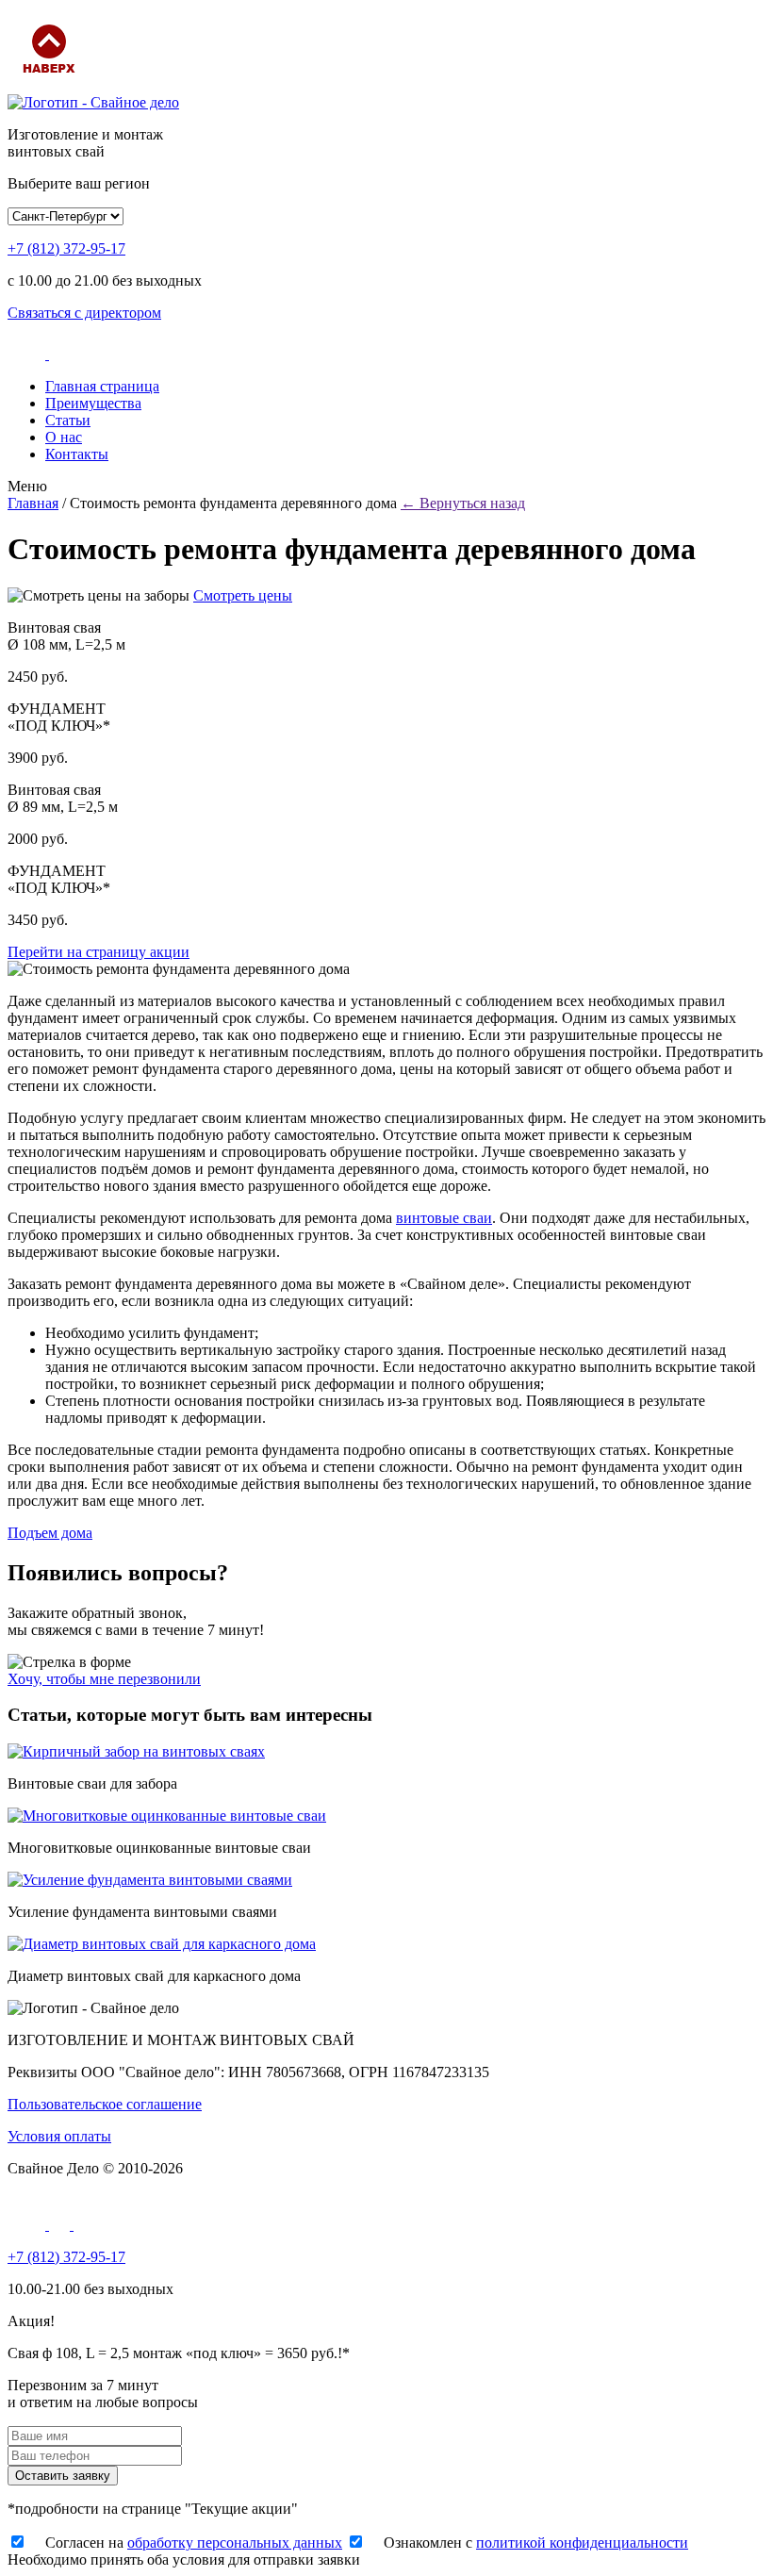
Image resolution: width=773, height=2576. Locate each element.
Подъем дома (50, 1533)
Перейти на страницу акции (99, 952)
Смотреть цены (243, 595)
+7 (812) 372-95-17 (66, 248)
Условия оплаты (59, 2136)
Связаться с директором (84, 313)
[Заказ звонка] (28, 354)
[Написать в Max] (61, 2225)
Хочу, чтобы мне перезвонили (104, 1679)
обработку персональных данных (235, 2543)
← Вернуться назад (463, 503)
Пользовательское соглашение (105, 2104)
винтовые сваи (444, 1218)
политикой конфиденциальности (582, 2543)
